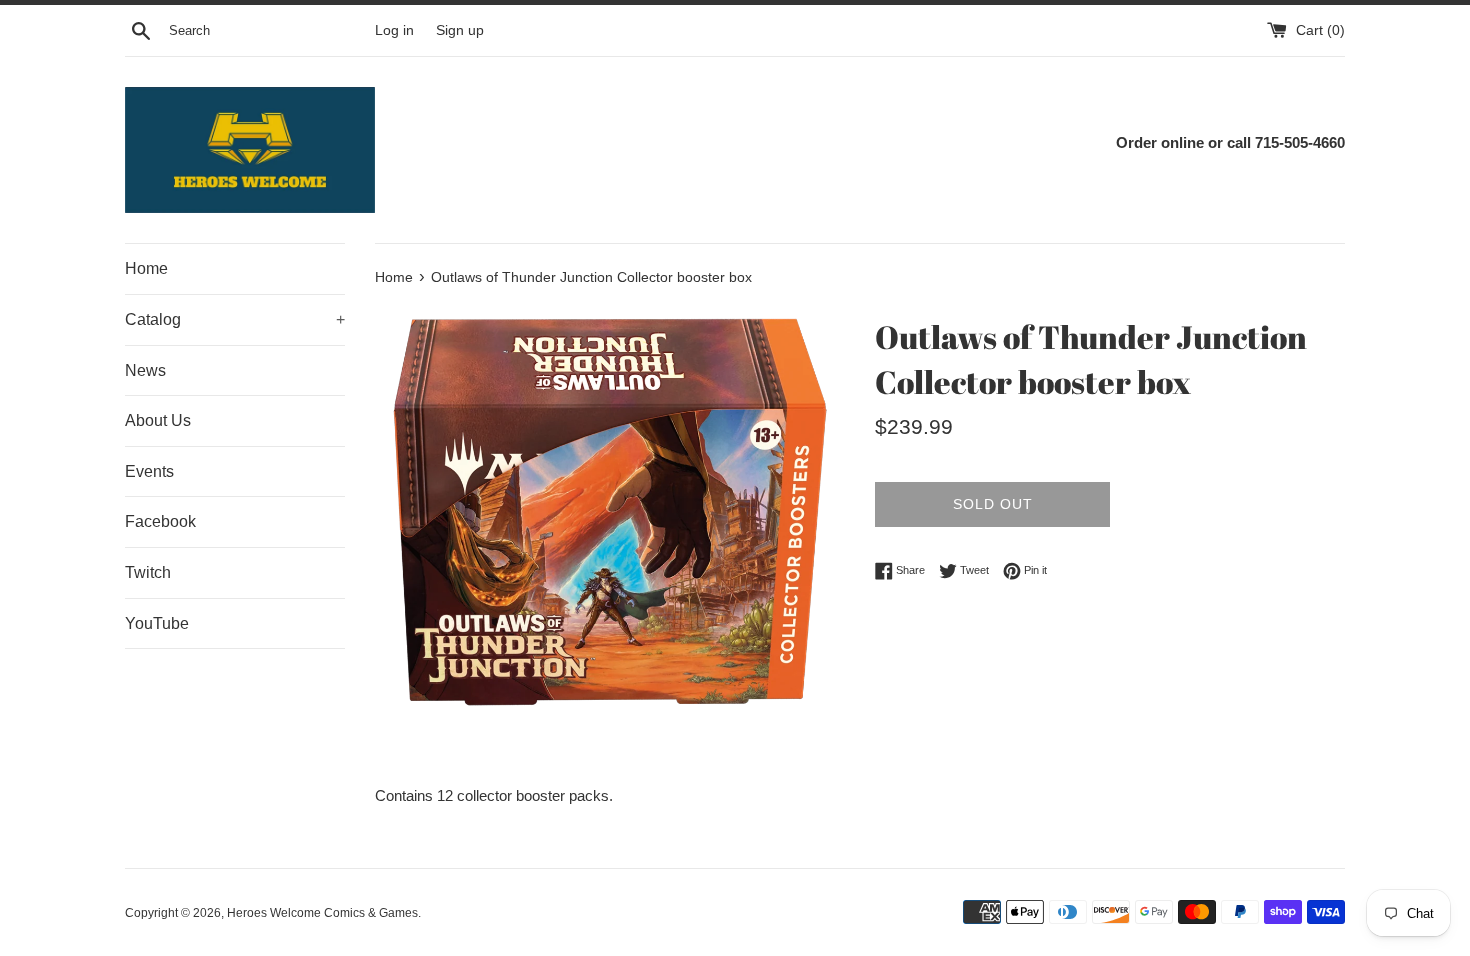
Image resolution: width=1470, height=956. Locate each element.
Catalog (235, 319)
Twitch (148, 572)
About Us (158, 420)
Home (146, 268)
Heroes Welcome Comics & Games (322, 913)
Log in (394, 30)
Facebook (160, 521)
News (145, 370)
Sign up (460, 30)
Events (149, 471)
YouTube (157, 623)
